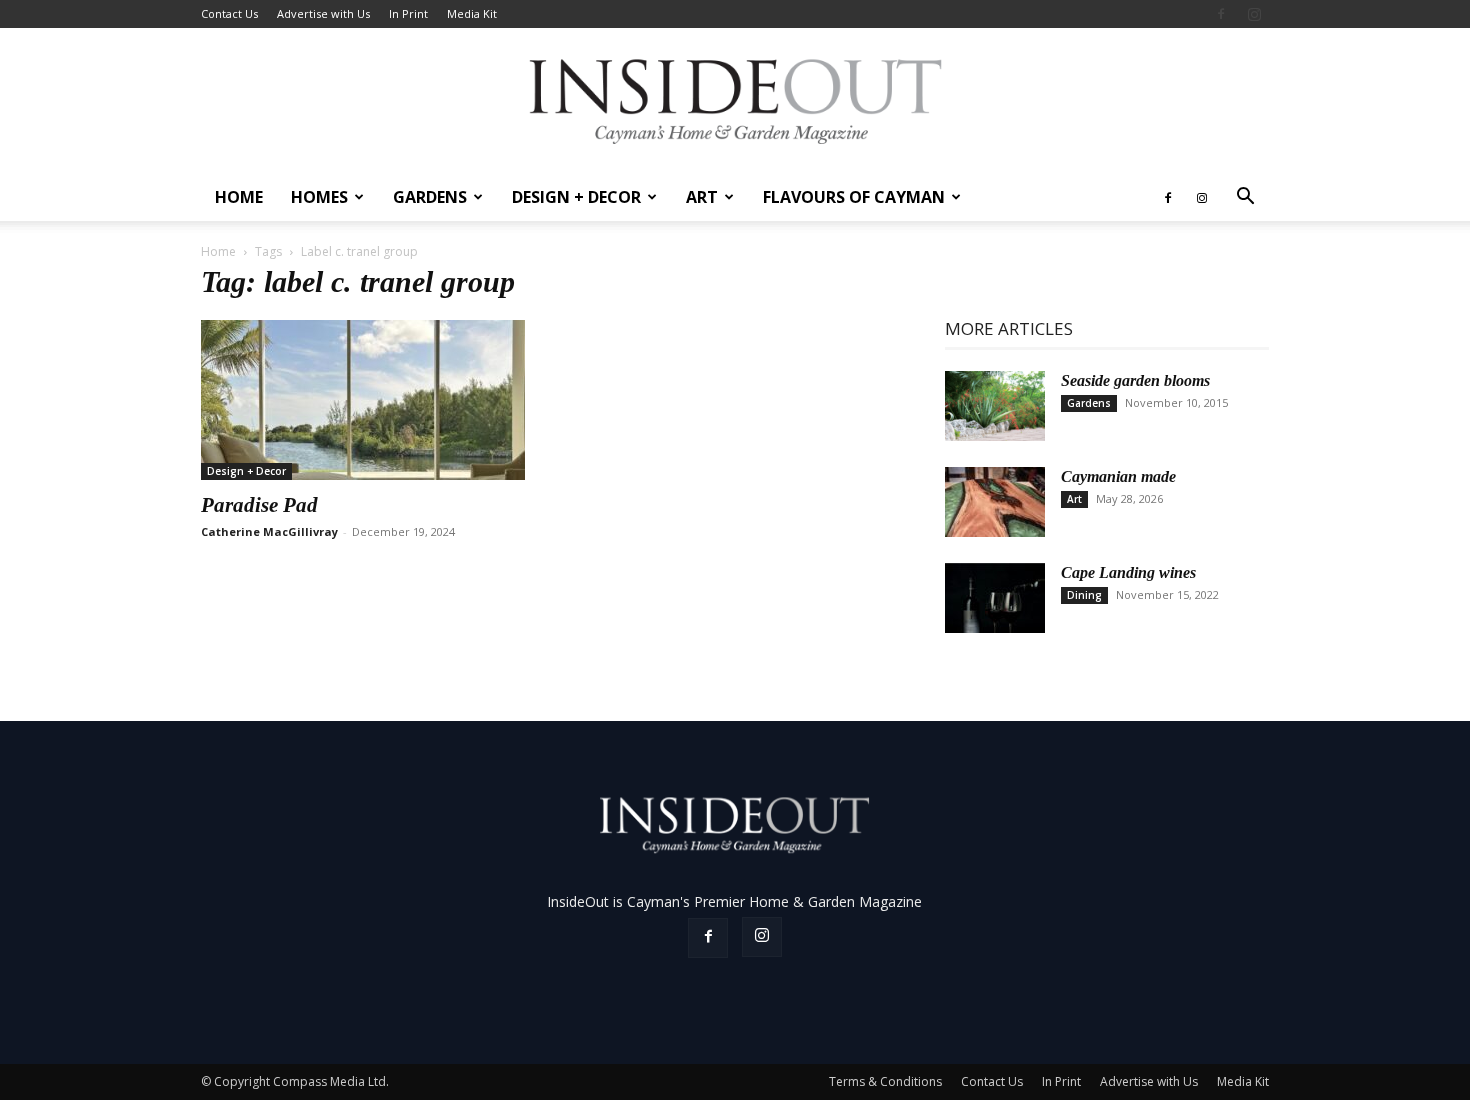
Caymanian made (1118, 476)
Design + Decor (576, 197)
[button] (1245, 198)
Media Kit (472, 13)
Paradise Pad (259, 505)
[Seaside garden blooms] (995, 406)
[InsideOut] (735, 100)
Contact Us (229, 13)
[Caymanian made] (995, 502)
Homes (319, 197)
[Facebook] (1221, 14)
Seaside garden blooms (1135, 380)
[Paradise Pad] (363, 400)
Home (239, 197)
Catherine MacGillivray (269, 531)
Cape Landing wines (1128, 572)
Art (702, 197)
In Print (408, 13)
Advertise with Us (323, 13)
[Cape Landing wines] (995, 598)
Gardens (430, 197)
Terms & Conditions (885, 1081)
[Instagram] (1254, 14)
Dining (1084, 595)
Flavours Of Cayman (854, 197)
